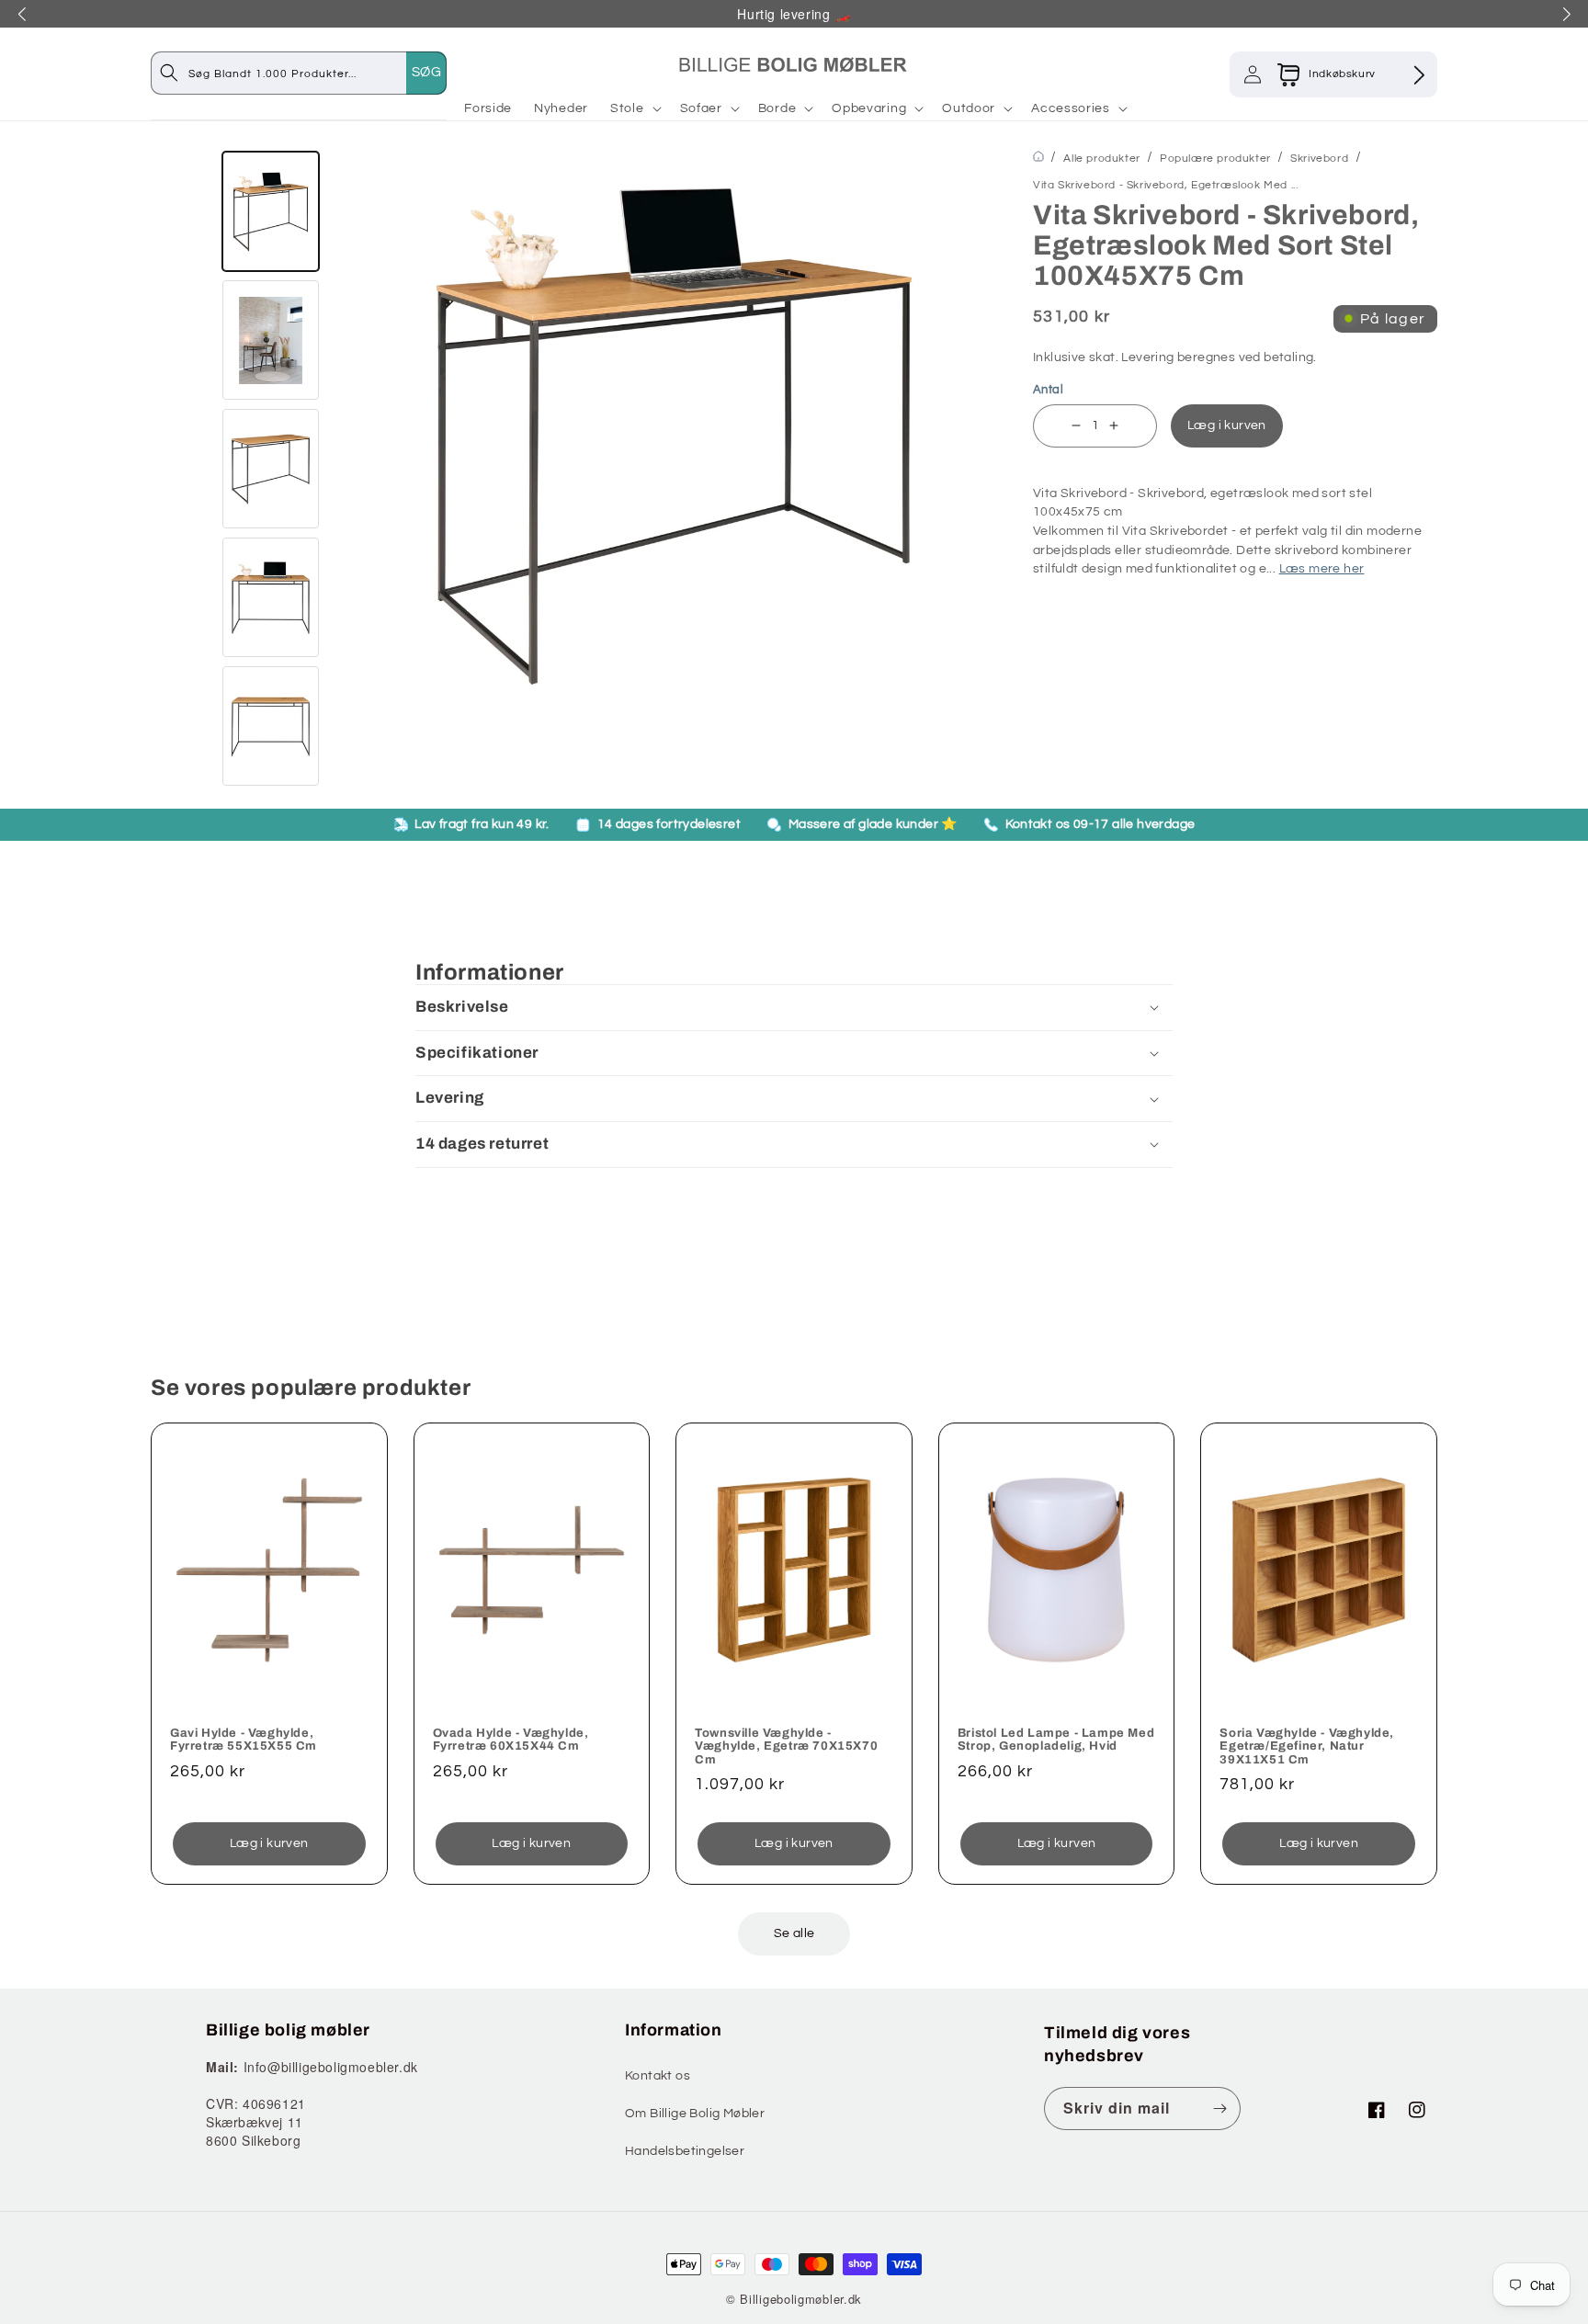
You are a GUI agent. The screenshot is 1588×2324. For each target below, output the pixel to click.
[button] (634, 108)
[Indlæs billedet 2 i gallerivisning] (271, 340)
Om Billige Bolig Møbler (695, 2114)
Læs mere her (1322, 569)
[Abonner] (1219, 2109)
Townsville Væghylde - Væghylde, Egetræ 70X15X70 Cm (786, 1746)
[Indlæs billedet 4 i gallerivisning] (271, 597)
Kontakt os (658, 2076)
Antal (1048, 390)
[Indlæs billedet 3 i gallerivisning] (271, 469)
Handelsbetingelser (685, 2151)
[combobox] (317, 73)
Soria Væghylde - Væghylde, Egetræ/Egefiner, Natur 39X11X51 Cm (1307, 1746)
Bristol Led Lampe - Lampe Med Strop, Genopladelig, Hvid (1056, 1740)
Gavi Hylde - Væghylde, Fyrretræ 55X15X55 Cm (244, 1740)
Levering (1147, 357)
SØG (426, 72)
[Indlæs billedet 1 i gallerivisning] (271, 211)
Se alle (794, 1933)
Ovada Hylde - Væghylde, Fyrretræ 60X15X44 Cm (511, 1740)
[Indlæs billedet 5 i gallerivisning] (271, 726)
